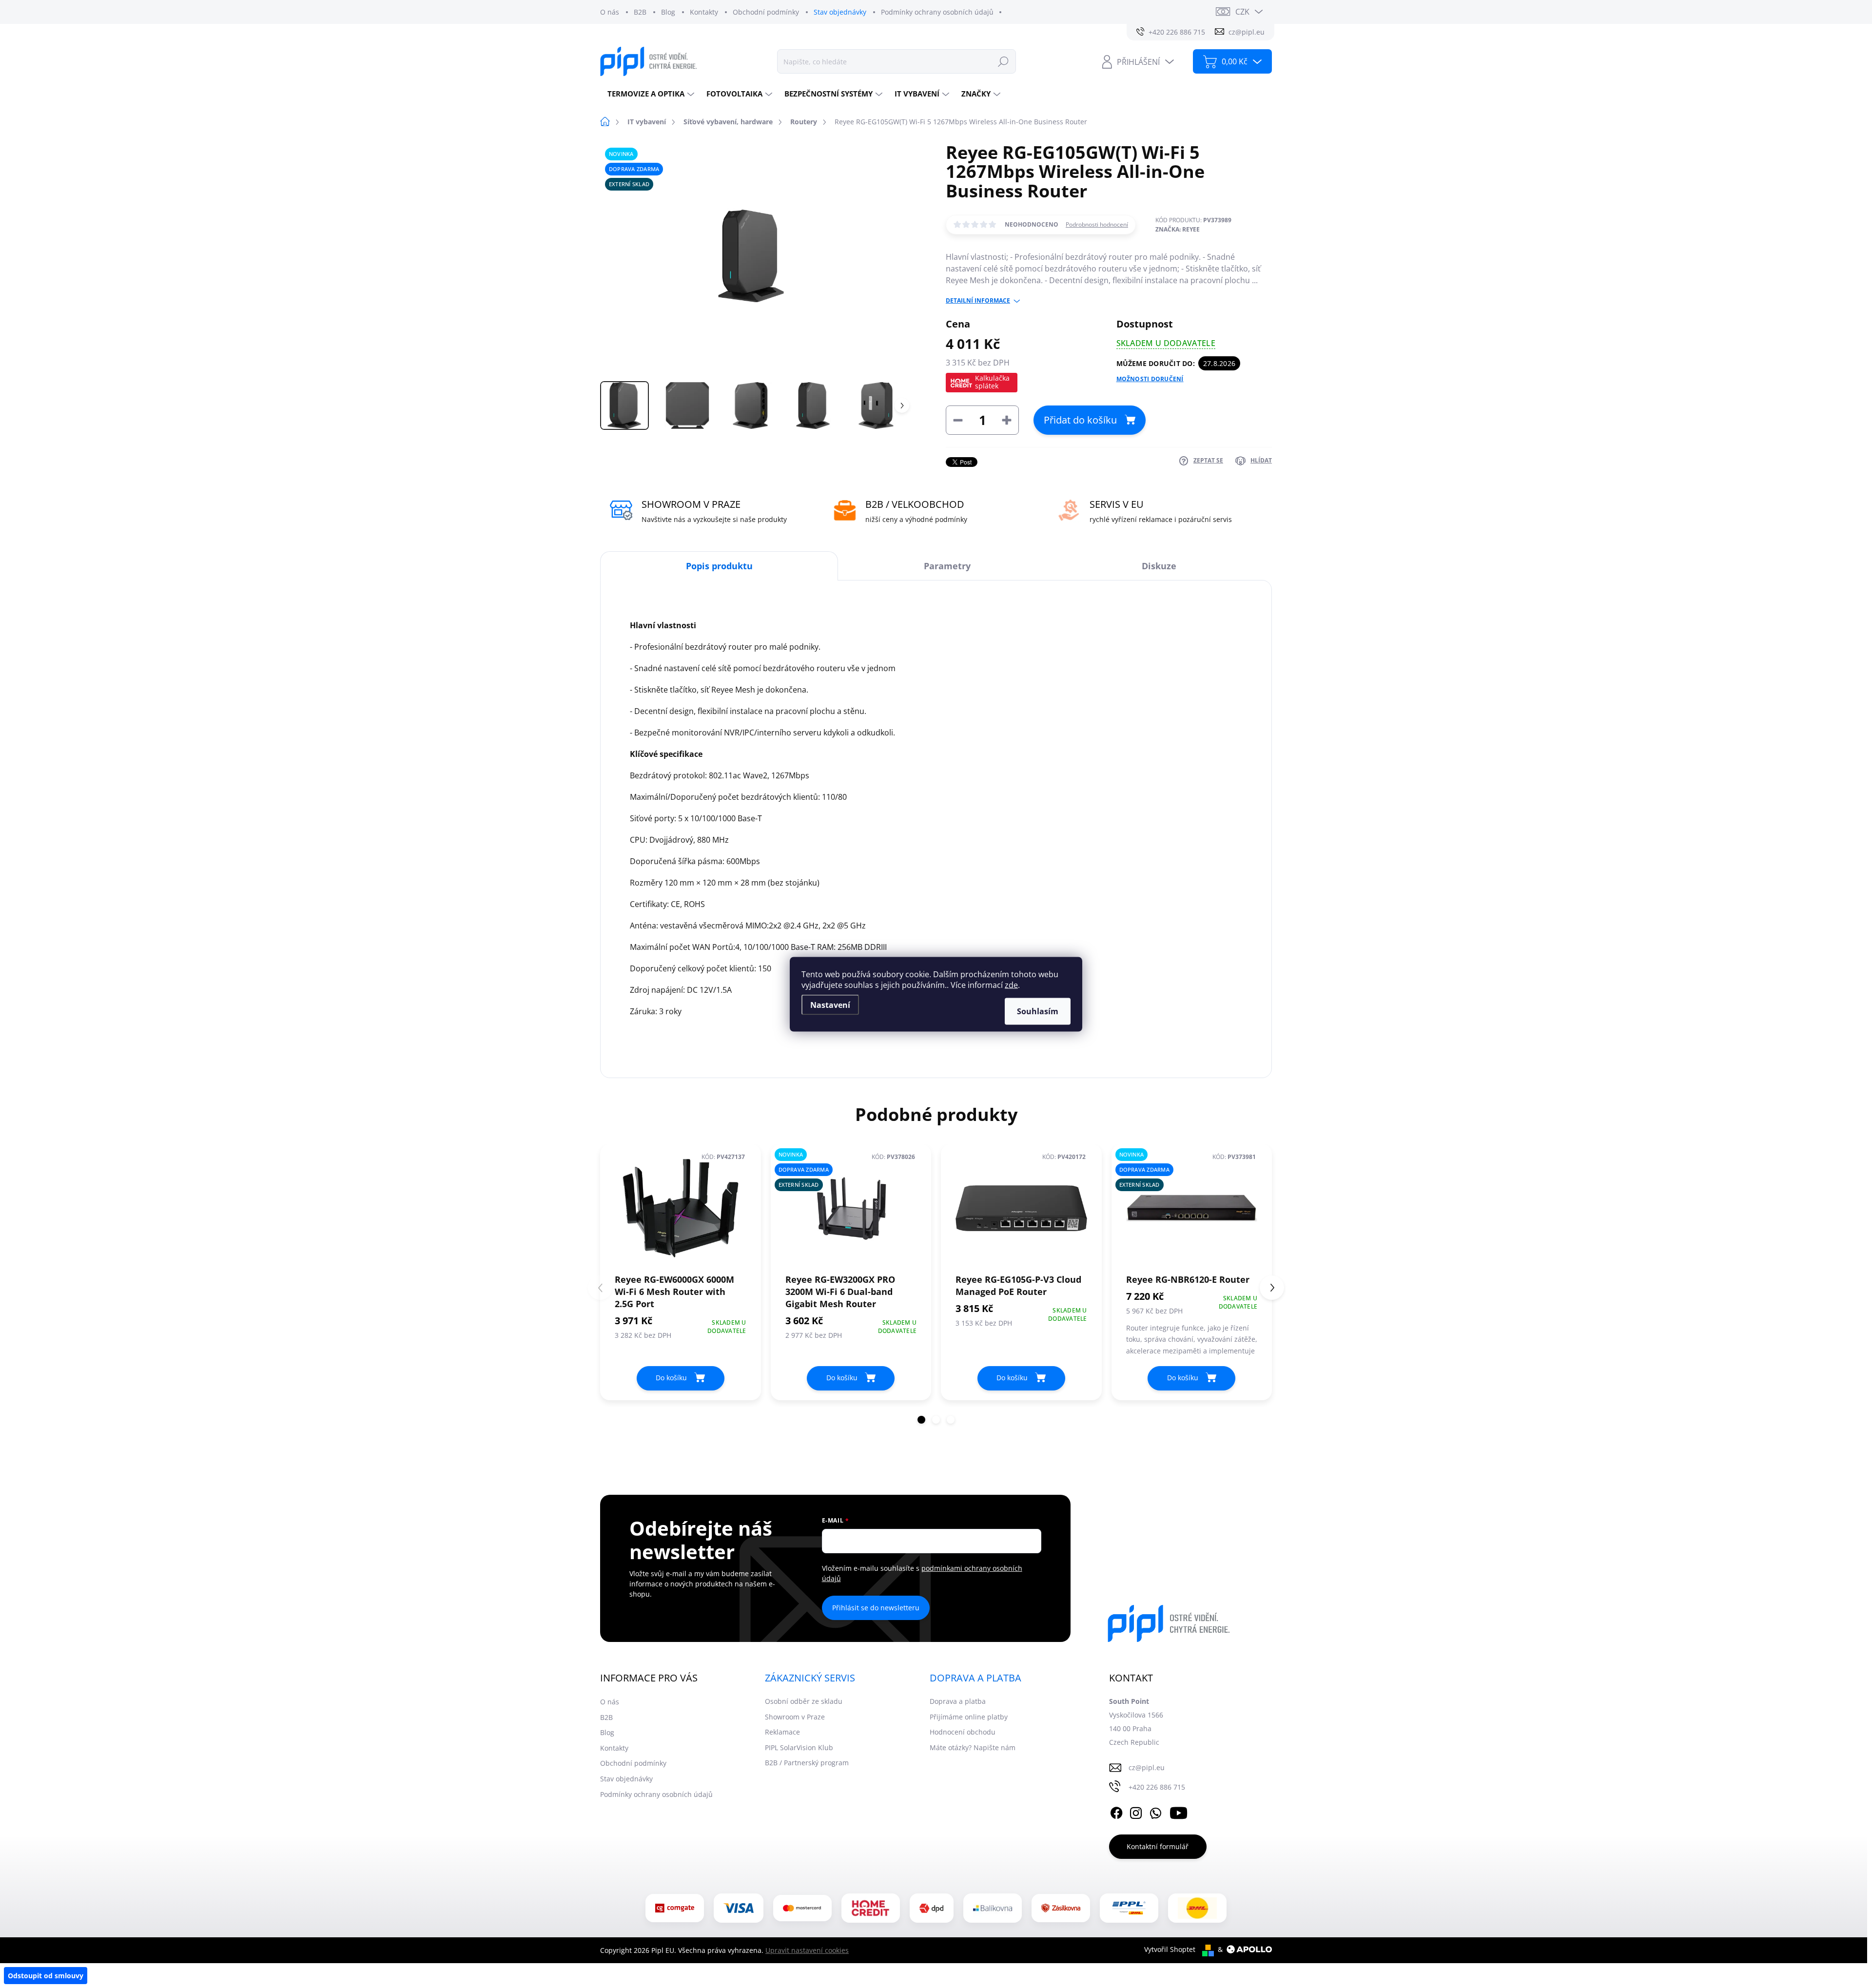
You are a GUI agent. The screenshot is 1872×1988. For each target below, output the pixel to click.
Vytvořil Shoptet (1170, 1949)
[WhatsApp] (1155, 1811)
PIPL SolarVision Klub (799, 1747)
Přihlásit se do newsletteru (876, 1608)
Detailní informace (978, 301)
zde (1011, 984)
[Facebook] (1116, 1811)
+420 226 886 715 (1157, 1787)
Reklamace (782, 1732)
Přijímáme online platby (969, 1717)
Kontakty (704, 12)
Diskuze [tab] (1159, 566)
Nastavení (830, 1004)
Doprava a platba (958, 1701)
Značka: (1178, 229)
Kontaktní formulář (1158, 1846)
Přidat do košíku (1080, 420)
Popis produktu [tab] (719, 566)
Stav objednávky (840, 12)
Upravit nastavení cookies (807, 1950)
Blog (668, 12)
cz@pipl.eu (1147, 1767)
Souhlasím (1038, 1011)
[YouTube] (1179, 1811)
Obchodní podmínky (766, 12)
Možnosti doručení (1150, 379)
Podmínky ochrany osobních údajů (937, 12)
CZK (1242, 12)
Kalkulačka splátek (992, 382)
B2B (640, 12)
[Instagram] (1136, 1811)
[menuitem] (650, 94)
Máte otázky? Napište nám (973, 1747)
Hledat (1003, 61)
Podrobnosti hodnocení (1097, 225)
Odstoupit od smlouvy (46, 1976)
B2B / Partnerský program (807, 1763)
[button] (921, 1420)
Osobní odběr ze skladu (804, 1701)
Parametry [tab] (947, 566)
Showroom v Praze (795, 1717)
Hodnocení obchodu (963, 1732)
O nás (610, 12)
